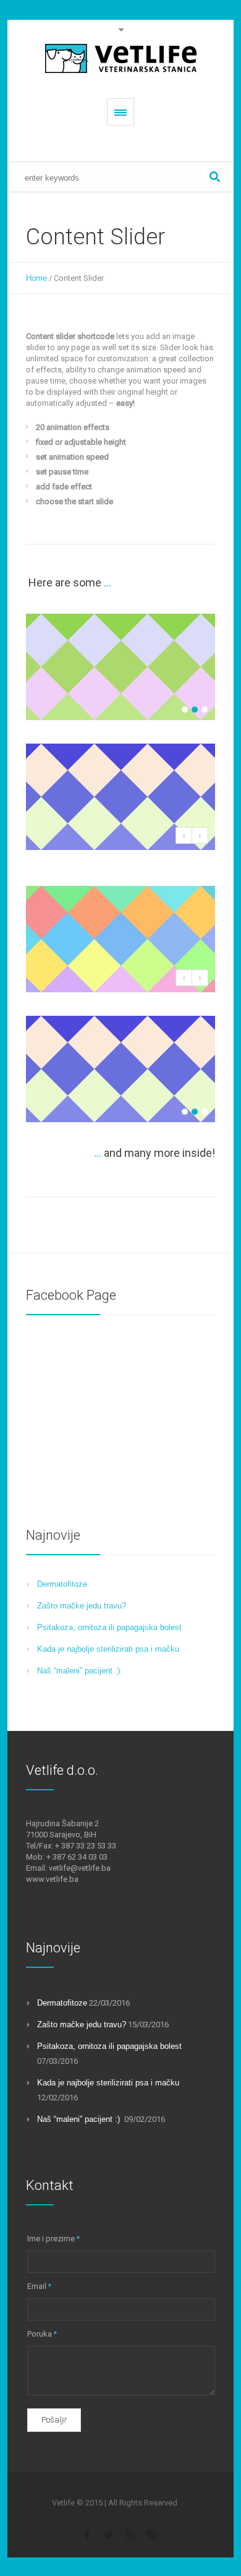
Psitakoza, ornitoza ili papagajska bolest (109, 1627)
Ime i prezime (53, 2239)
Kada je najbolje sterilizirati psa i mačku (108, 1649)
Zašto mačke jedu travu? (82, 1606)
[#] (109, 2534)
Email (39, 2286)
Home (36, 278)
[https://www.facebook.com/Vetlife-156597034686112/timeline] (87, 2534)
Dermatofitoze (62, 1584)
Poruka (42, 2334)
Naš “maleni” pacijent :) (80, 1671)
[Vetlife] (121, 59)
